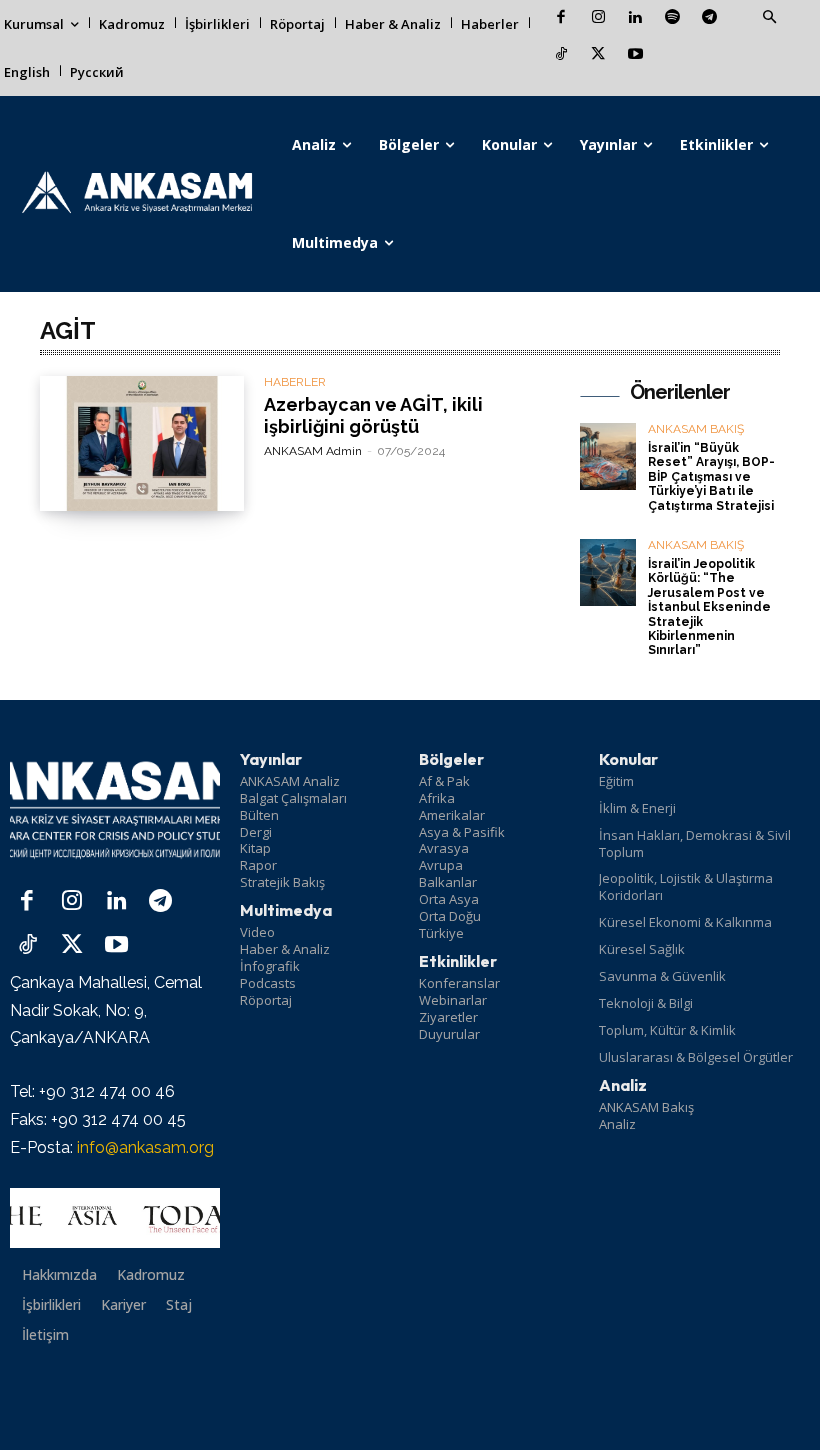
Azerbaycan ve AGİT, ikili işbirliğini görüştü (373, 415)
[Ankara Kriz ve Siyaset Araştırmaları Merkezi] (136, 194)
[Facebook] (561, 18)
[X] (598, 55)
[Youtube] (635, 55)
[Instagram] (598, 18)
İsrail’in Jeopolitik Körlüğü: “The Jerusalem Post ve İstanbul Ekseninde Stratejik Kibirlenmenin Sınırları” (709, 607)
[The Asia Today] (115, 1218)
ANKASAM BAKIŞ (696, 429)
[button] (769, 18)
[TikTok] (561, 55)
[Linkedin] (635, 18)
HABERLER (295, 382)
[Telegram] (709, 18)
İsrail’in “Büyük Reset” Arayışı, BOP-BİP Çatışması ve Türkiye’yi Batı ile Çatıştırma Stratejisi (711, 477)
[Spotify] (672, 18)
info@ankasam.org (145, 1147)
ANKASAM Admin (313, 451)
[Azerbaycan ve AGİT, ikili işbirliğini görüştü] (142, 443)
